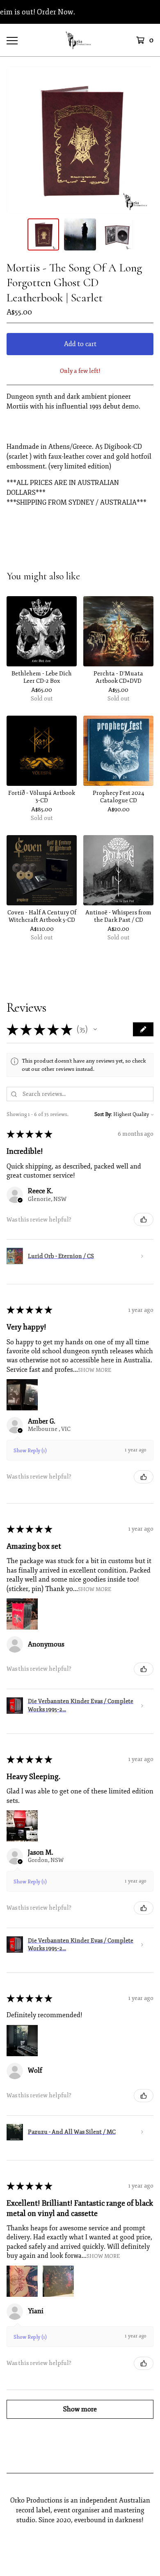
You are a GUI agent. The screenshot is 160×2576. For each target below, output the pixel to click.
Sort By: (103, 1115)
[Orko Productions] (80, 40)
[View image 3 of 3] (117, 234)
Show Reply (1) (30, 1451)
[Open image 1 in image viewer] (80, 140)
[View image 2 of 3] (80, 234)
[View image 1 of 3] (43, 234)
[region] (80, 12)
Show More (95, 1370)
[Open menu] (12, 40)
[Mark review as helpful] (144, 1219)
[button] (95, 1029)
